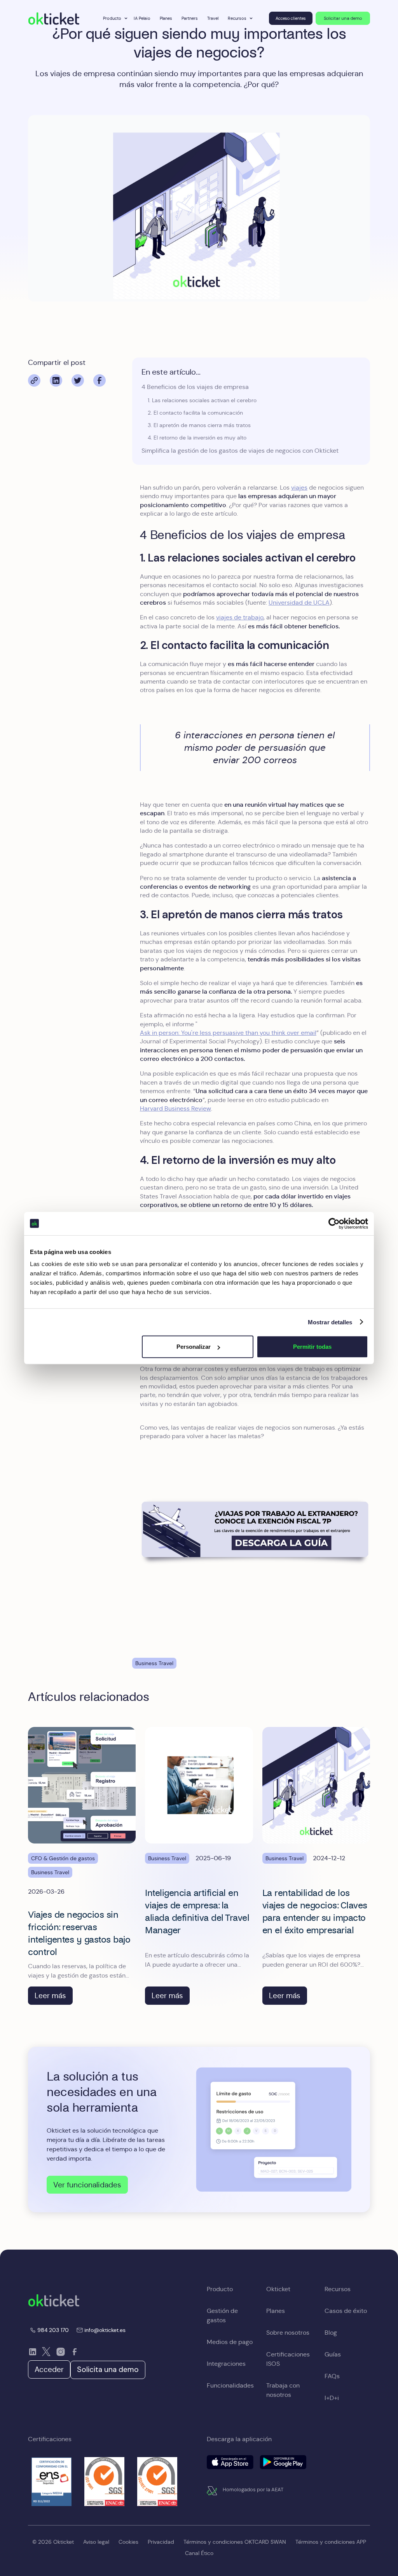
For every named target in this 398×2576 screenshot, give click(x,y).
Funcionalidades (230, 2385)
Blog (331, 2333)
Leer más (50, 1995)
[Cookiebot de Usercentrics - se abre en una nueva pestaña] (334, 1223)
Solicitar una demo (343, 18)
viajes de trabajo (240, 617)
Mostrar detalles (330, 1322)
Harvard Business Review (175, 1108)
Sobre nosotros (288, 2333)
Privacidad (161, 2542)
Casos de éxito (346, 2311)
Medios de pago (230, 2342)
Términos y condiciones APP (331, 2542)
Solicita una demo (108, 2369)
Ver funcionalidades (87, 2185)
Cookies (128, 2542)
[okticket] (54, 2300)
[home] (54, 18)
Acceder (49, 2369)
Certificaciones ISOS (288, 2359)
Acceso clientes (291, 18)
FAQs (332, 2376)
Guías (333, 2354)
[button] (114, 18)
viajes (299, 487)
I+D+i (332, 2398)
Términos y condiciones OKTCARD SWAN (235, 2542)
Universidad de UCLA (299, 603)
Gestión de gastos (222, 2315)
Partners (190, 18)
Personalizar (194, 1347)
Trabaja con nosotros (283, 2390)
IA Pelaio (142, 18)
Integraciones (226, 2364)
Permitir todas (312, 1347)
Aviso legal (96, 2542)
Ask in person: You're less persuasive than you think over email (228, 1033)
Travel (213, 18)
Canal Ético (199, 2553)
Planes (166, 18)
